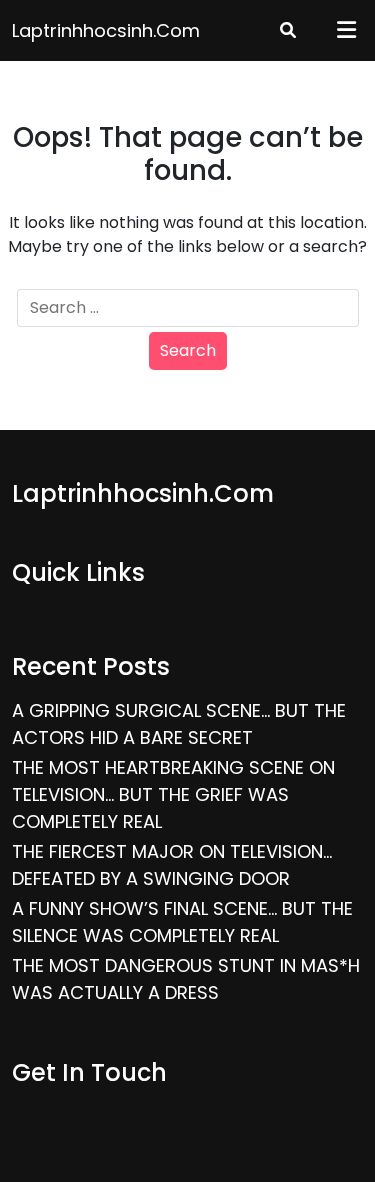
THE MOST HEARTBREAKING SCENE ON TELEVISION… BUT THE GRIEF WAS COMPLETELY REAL (173, 794)
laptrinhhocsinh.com (106, 30)
